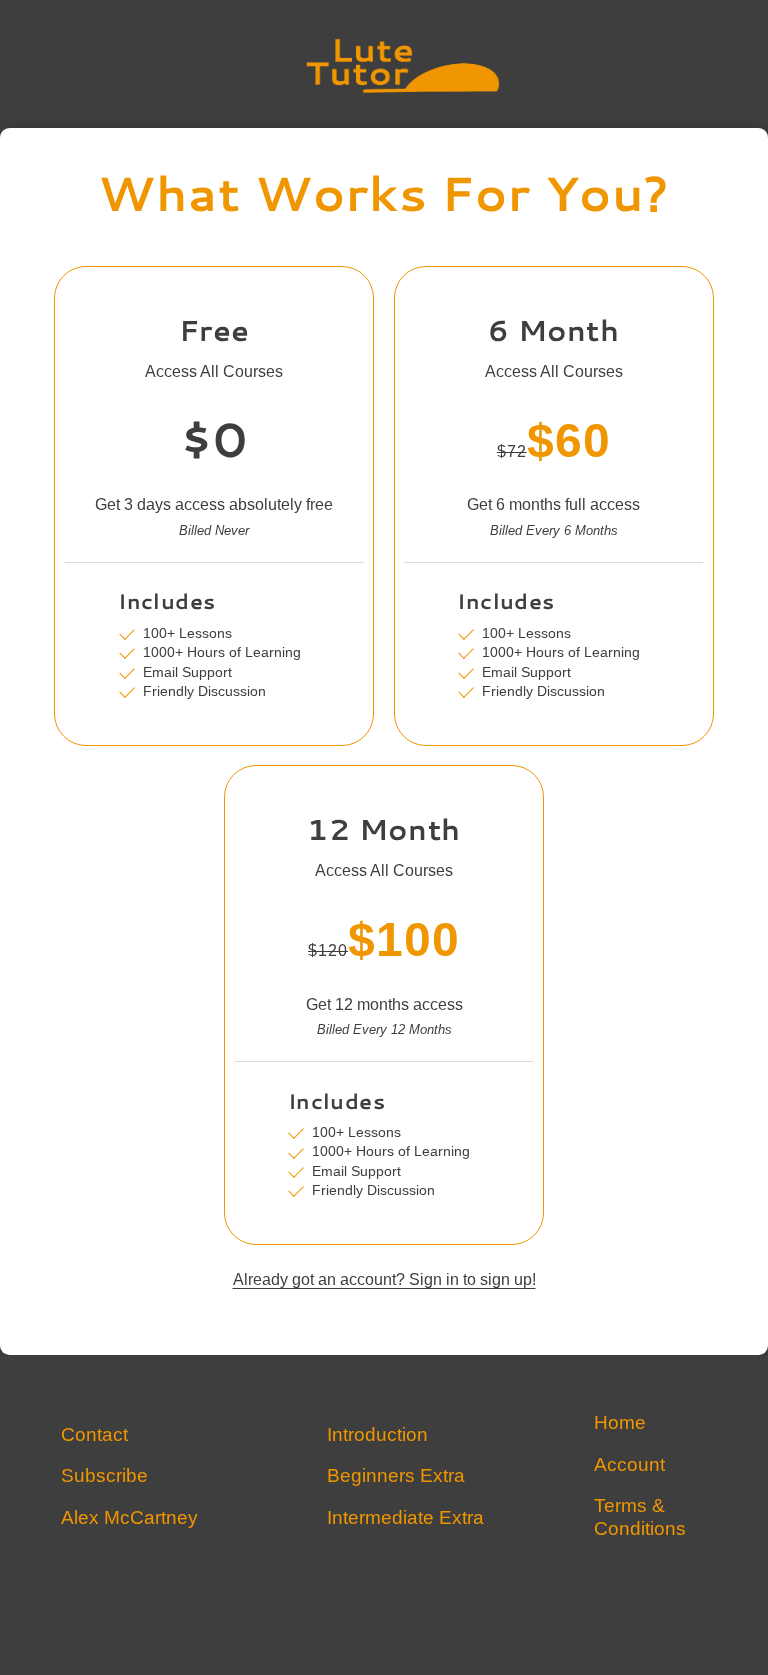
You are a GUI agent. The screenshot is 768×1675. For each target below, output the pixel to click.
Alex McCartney (129, 1518)
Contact (94, 1435)
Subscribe (104, 1476)
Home (620, 1423)
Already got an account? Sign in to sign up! (384, 1280)
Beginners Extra (396, 1476)
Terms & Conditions (640, 1518)
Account (629, 1465)
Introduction (377, 1435)
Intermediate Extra (405, 1518)
